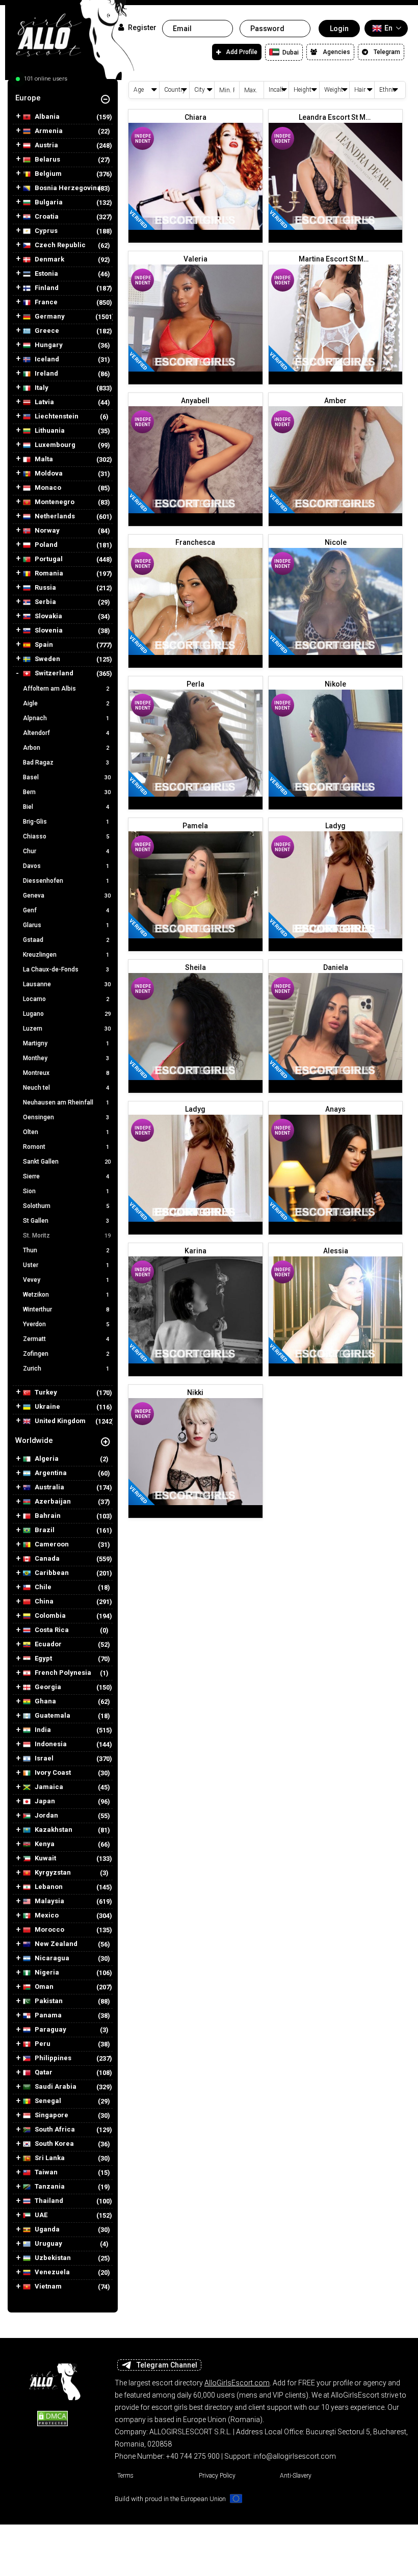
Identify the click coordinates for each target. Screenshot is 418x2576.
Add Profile (242, 52)
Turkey (45, 1392)
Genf (66, 910)
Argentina (50, 1473)
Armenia (48, 131)
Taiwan (45, 2172)
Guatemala (52, 1716)
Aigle (66, 703)
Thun (66, 1250)
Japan (44, 1801)
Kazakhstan (53, 1830)
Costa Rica (51, 1630)
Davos (66, 866)
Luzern (67, 1029)
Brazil (44, 1530)
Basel (67, 777)
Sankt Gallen (67, 1162)
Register (141, 28)
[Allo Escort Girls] (53, 2379)
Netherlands (54, 516)
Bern (67, 792)
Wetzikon (66, 1295)
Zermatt (66, 1339)
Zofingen (66, 1354)
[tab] (63, 98)
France (45, 302)
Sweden (47, 659)
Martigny (66, 1043)
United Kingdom (59, 1421)
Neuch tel (66, 1088)
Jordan (46, 1816)
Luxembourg (54, 445)
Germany (49, 317)
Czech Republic (59, 245)
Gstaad (66, 940)
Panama (47, 2015)
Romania (48, 573)
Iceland (46, 359)
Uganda (46, 2229)
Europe (28, 98)
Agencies (336, 52)
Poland (45, 545)
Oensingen (66, 1117)
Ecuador (47, 1644)
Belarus (47, 160)
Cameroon (51, 1544)
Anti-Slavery (296, 2476)
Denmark (49, 259)
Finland (46, 288)
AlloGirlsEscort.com (237, 2383)
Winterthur (66, 1309)
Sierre (66, 1176)
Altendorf (66, 733)
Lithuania (49, 431)
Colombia (49, 1616)
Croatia (46, 217)
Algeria (46, 1459)
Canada (46, 1559)
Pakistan (48, 2001)
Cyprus (45, 231)
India (42, 1730)
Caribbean (51, 1573)
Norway (46, 531)
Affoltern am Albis (66, 689)
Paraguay (50, 2030)
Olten (66, 1132)
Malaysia (49, 1901)
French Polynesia (62, 1673)
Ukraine (47, 1407)
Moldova (48, 474)
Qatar (43, 2072)
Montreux (66, 1073)
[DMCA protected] (53, 2418)
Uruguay (48, 2244)
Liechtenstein (56, 416)
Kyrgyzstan (52, 1873)
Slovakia (48, 616)
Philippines (52, 2058)
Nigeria (46, 1973)
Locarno (66, 999)
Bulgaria (48, 202)
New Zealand (55, 1944)
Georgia (47, 1687)
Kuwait (45, 1858)
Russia (45, 588)
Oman (43, 1987)
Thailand (48, 2201)
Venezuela (51, 2272)
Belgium (47, 174)
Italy (41, 388)
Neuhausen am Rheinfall (66, 1102)
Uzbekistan (52, 2258)
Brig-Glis (66, 822)
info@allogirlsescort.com (295, 2456)
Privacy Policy (217, 2476)
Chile (42, 1587)
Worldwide (34, 1440)
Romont (66, 1147)
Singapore (51, 2115)
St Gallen (66, 1221)
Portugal (48, 559)
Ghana (45, 1701)
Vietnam (47, 2286)
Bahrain (47, 1516)
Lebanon (48, 1887)
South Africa (54, 2130)
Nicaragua (51, 1958)
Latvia (44, 402)
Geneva (67, 896)
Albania (46, 117)
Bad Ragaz (66, 763)
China (43, 1601)
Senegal (47, 2101)
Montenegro (54, 502)
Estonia (46, 274)
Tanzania (49, 2187)
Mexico (46, 1915)
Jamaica (48, 1787)
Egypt (43, 1659)
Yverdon (66, 1324)
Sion (66, 1191)
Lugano (67, 1014)
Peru (42, 2044)
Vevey (66, 1280)
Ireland (46, 374)
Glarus (66, 925)
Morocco (49, 1930)
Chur (66, 851)
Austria (46, 145)
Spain (43, 645)
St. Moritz (67, 1236)
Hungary (48, 345)
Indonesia (50, 1744)
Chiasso (66, 836)
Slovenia (48, 630)
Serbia (45, 602)
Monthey (66, 1058)
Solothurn (66, 1206)
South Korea (54, 2144)
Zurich (66, 1369)
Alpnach (66, 718)
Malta (43, 459)
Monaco (47, 488)
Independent (143, 139)
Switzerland (53, 673)
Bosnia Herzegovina (67, 188)
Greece (46, 331)
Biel (66, 807)
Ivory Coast (52, 1773)
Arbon (66, 748)
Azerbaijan (52, 1502)
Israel (43, 1758)
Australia (49, 1487)
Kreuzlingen (66, 955)
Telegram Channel (167, 2365)
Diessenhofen (66, 881)
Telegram (387, 52)
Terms (125, 2476)
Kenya (44, 1844)
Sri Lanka (49, 2158)
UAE (40, 2215)
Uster (66, 1265)
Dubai (290, 52)
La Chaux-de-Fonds (66, 969)
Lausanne (67, 984)
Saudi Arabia (55, 2087)
